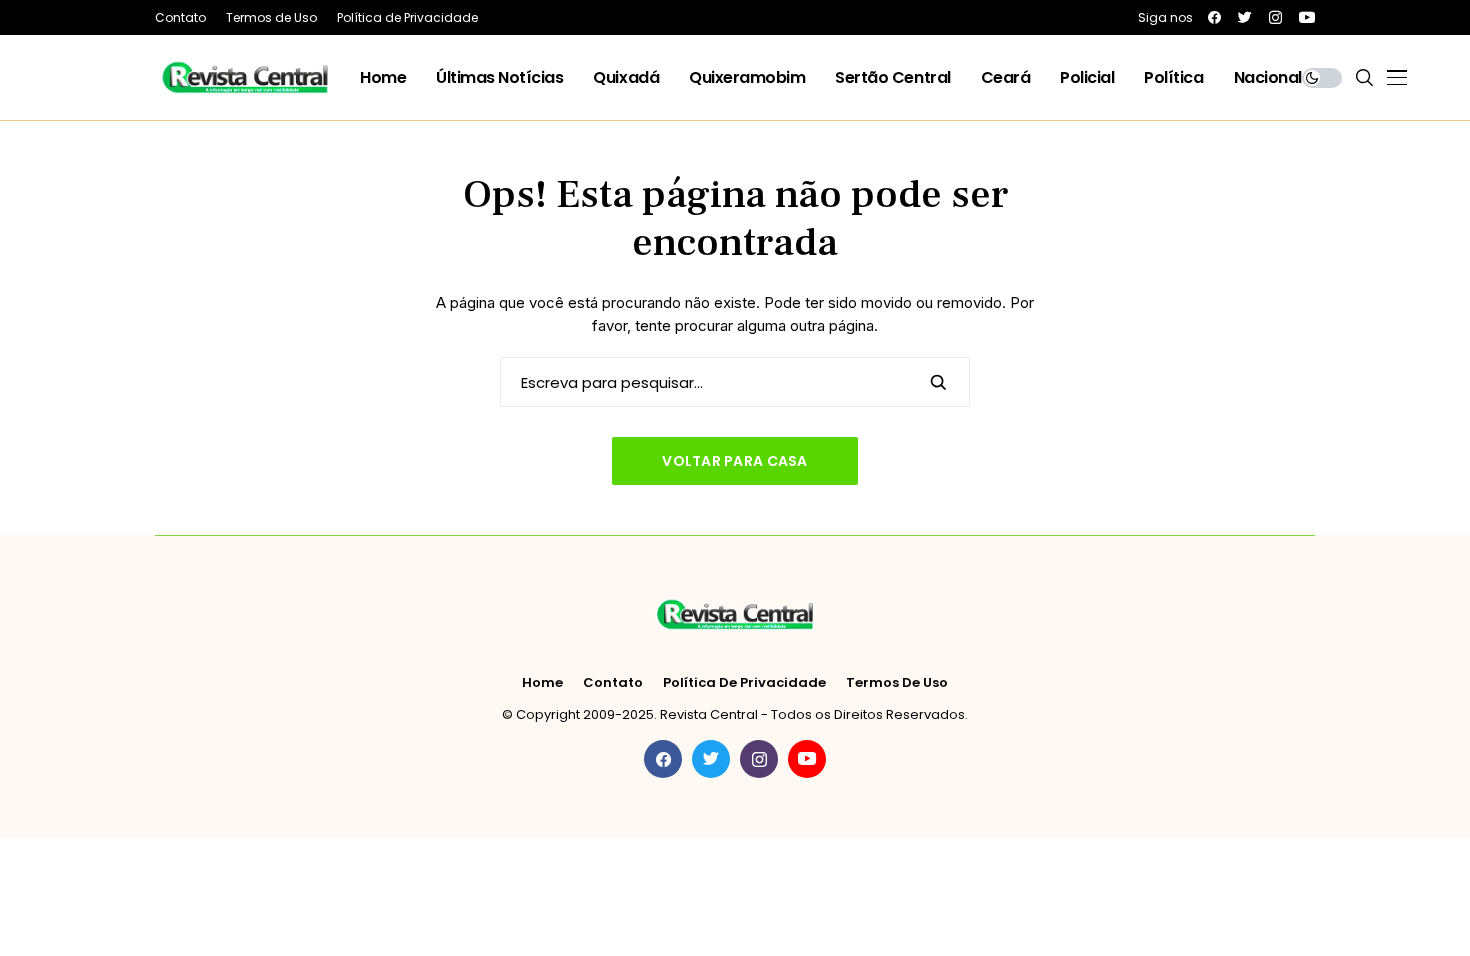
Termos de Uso (897, 683)
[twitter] (1245, 17)
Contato (613, 683)
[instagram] (1275, 17)
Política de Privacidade (744, 683)
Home (542, 683)
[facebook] (1214, 17)
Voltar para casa (734, 461)
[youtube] (1307, 17)
